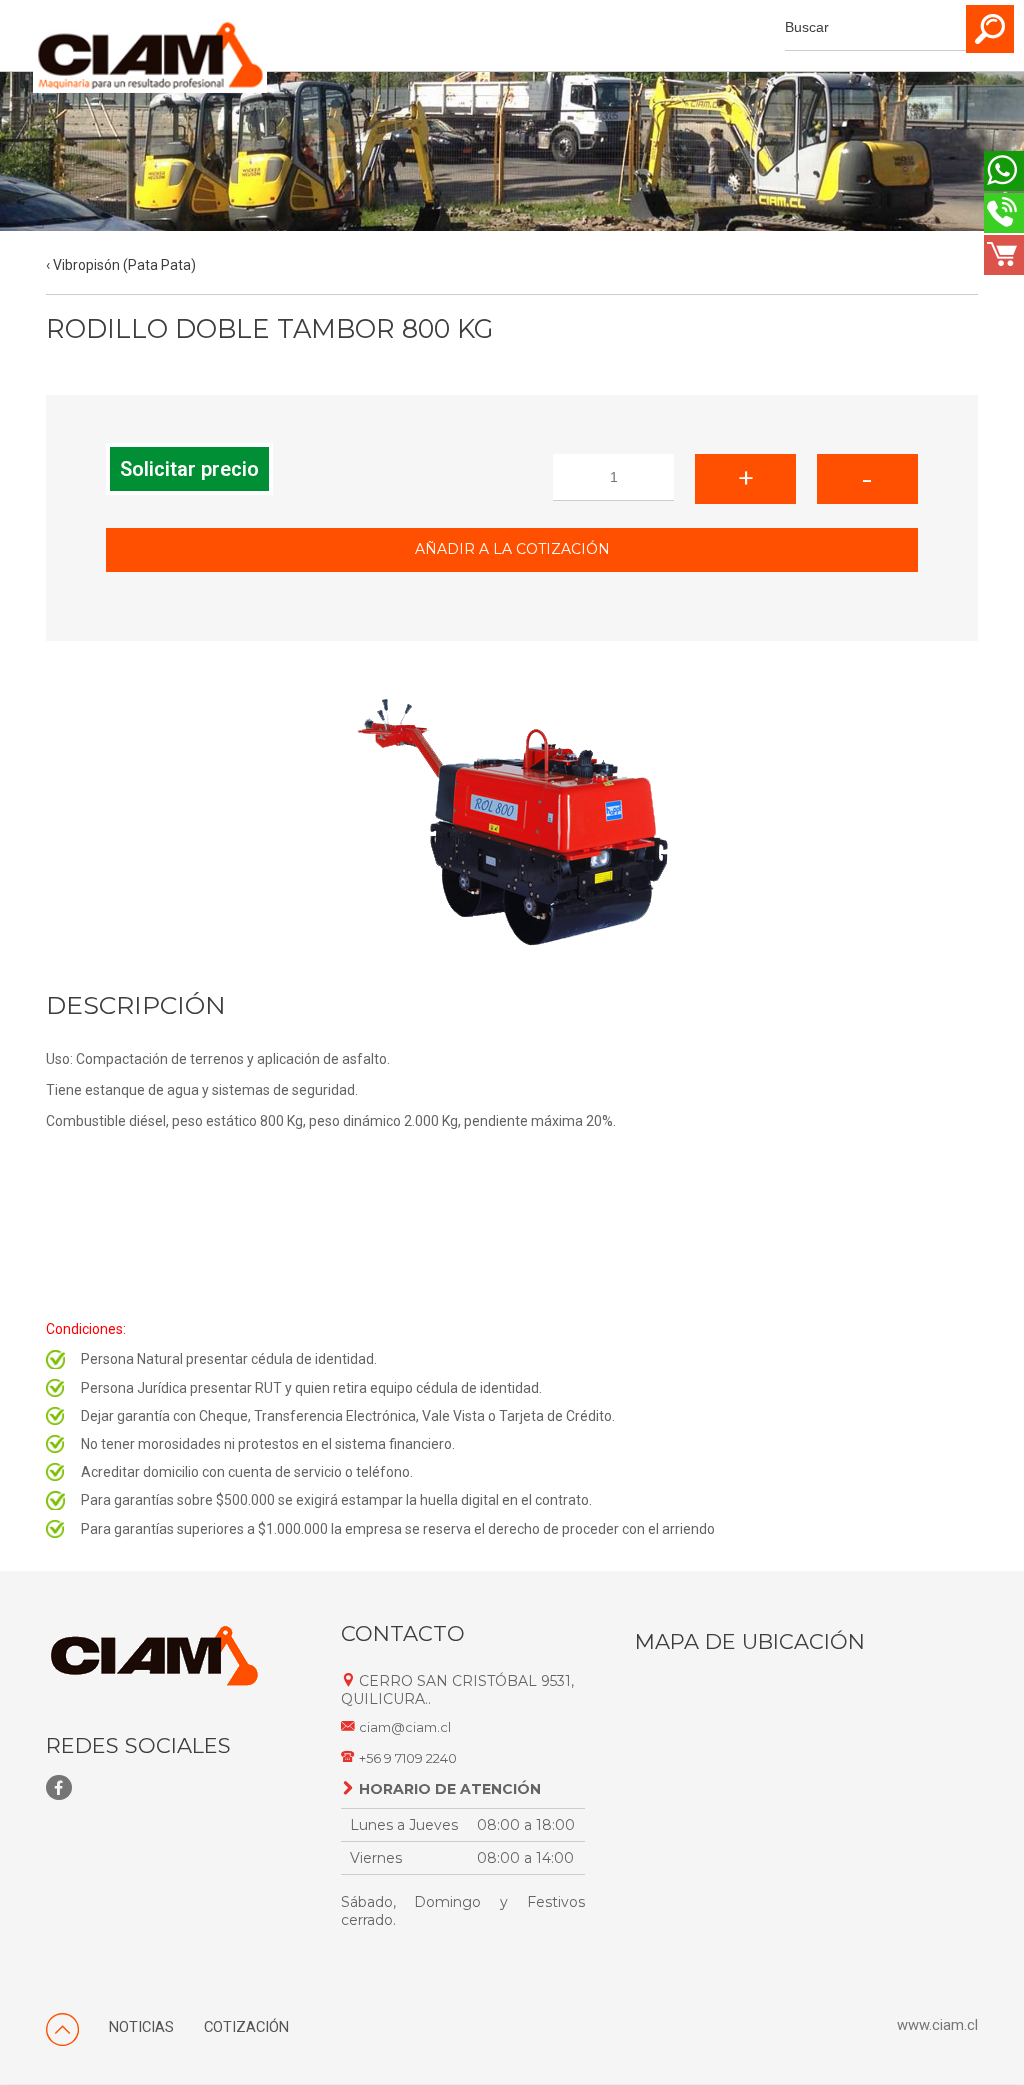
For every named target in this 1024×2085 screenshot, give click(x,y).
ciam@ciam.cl (405, 1727)
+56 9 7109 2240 (408, 1758)
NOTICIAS (141, 2027)
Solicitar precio (189, 469)
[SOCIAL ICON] (59, 1788)
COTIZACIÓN (246, 2027)
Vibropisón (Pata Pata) (124, 265)
